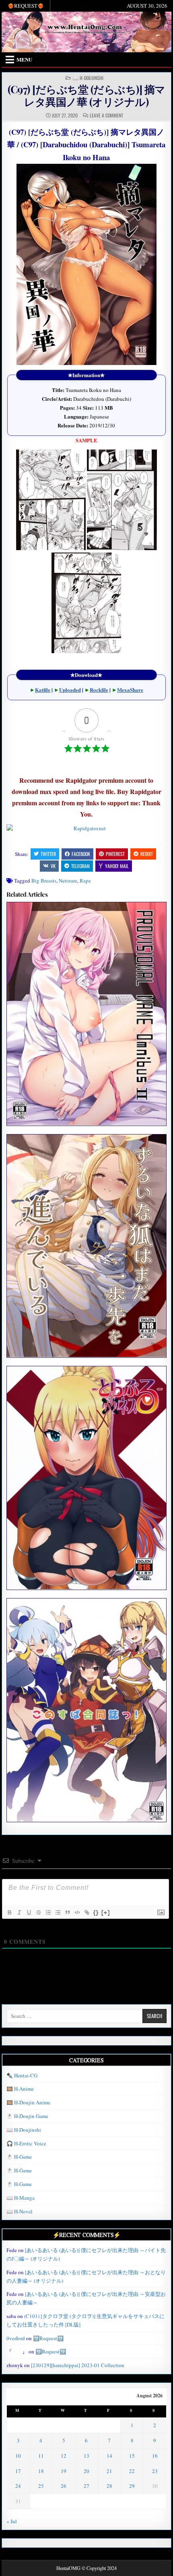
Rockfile (99, 690)
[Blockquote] (67, 1912)
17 (18, 2471)
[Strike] (38, 1912)
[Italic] (19, 1912)
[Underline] (29, 1912)
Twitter (48, 854)
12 (64, 2456)
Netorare (68, 881)
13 (86, 2456)
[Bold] (9, 1912)
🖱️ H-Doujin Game (27, 2116)
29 (132, 2486)
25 (41, 2486)
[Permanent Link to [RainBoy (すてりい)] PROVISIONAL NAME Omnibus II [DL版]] (86, 1014)
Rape (85, 881)
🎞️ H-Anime (20, 2089)
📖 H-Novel (20, 2211)
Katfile (43, 690)
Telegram (80, 866)
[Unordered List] (58, 1912)
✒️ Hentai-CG (22, 2075)
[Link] (86, 1912)
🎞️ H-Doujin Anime (28, 2102)
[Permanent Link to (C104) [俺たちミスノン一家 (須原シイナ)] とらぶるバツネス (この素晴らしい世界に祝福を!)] (86, 1478)
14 (109, 2456)
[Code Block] (77, 1912)
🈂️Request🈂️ (48, 2338)
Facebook (81, 854)
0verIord (16, 2338)
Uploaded (70, 690)
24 (18, 2486)
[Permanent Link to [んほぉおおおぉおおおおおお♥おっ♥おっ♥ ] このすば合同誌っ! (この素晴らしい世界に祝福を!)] (86, 1710)
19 (64, 2471)
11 (41, 2456)
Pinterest (115, 854)
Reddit (147, 854)
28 (109, 2486)
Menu (24, 59)
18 (41, 2471)
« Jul (12, 2521)
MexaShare (130, 690)
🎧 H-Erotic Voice (26, 2143)
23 (155, 2471)
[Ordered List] (48, 1912)
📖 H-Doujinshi (88, 78)
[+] (106, 1912)
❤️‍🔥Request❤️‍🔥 (26, 6)
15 (132, 2456)
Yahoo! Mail (117, 866)
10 (18, 2456)
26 (64, 2486)
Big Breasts (44, 881)
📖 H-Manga (21, 2198)
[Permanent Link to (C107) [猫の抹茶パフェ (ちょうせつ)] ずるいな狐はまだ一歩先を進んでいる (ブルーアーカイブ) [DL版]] (86, 1246)
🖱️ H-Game (19, 2157)
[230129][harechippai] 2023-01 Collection (78, 2365)
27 (86, 2486)
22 (132, 2471)
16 (155, 2456)
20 (86, 2471)
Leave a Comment (106, 115)
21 (109, 2471)
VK (53, 866)
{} (96, 1912)
